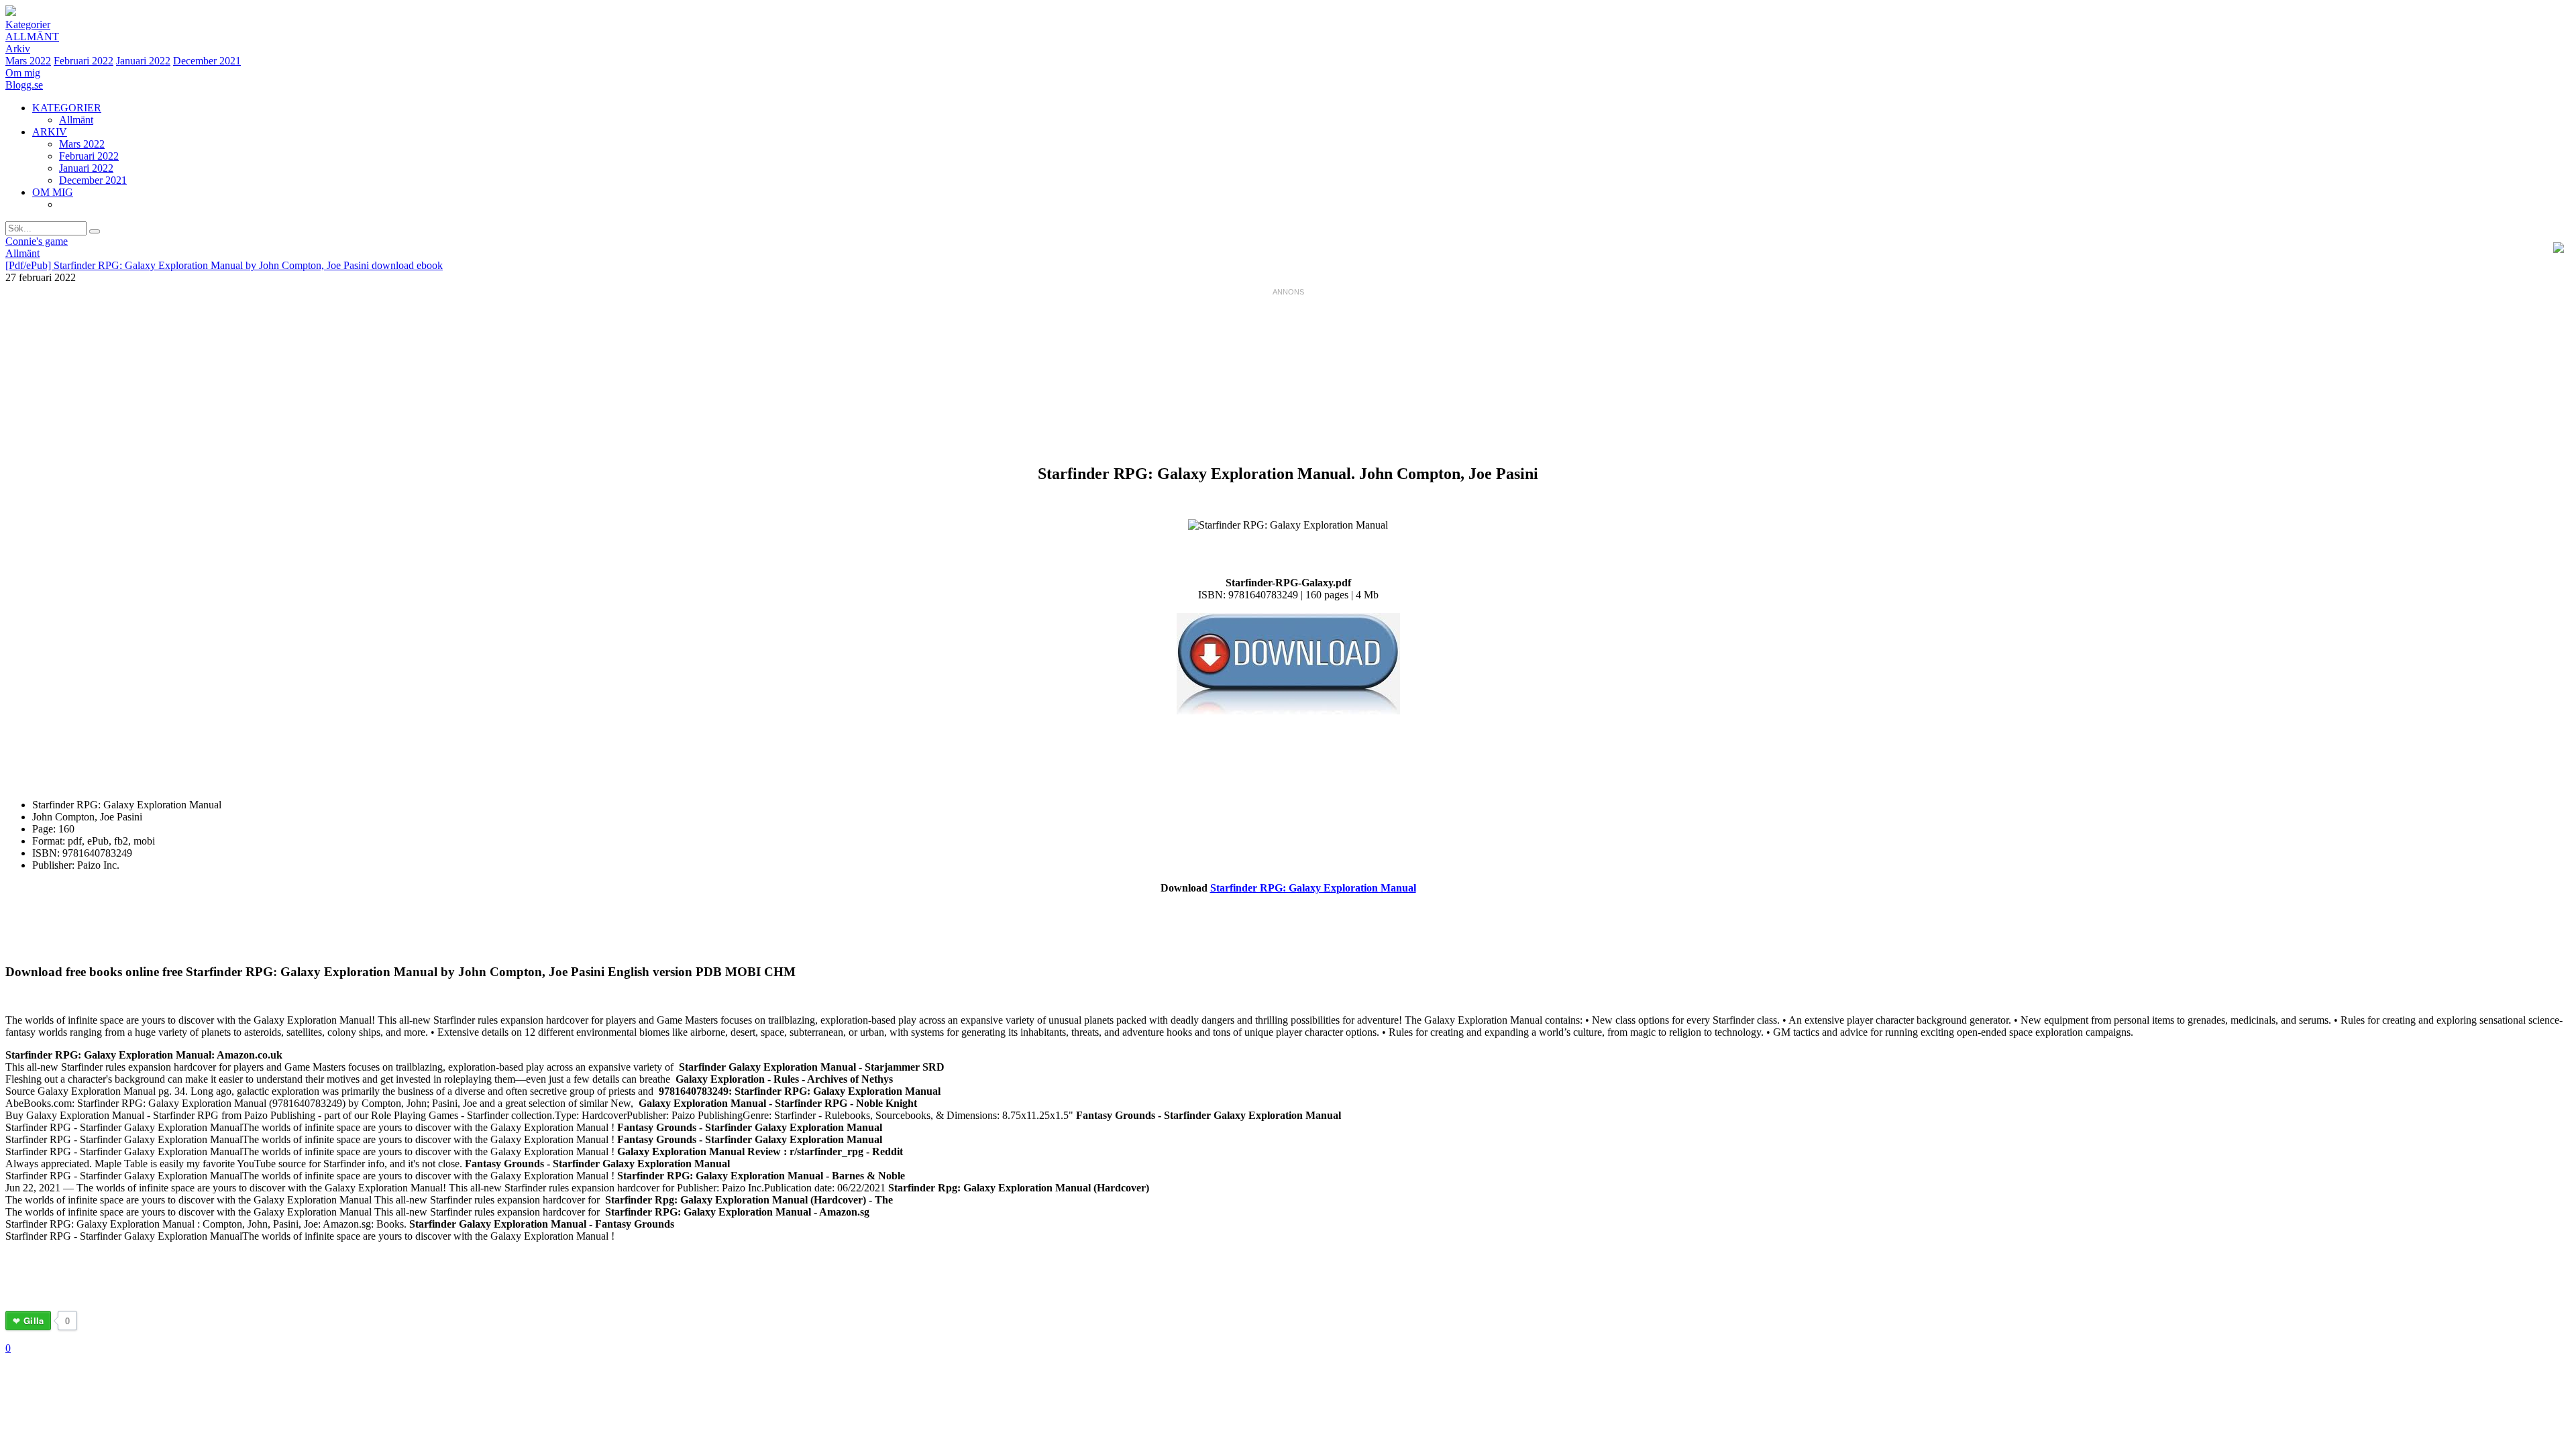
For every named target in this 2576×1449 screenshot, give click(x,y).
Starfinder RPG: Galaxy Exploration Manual (1313, 888)
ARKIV (50, 132)
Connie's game (37, 241)
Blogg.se (24, 85)
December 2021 (207, 61)
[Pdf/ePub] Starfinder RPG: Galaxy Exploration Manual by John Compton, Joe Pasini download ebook (224, 265)
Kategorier (28, 24)
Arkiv (18, 49)
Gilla (34, 1321)
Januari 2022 (143, 61)
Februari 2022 (84, 61)
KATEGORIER (67, 108)
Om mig (23, 73)
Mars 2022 (28, 61)
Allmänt (32, 37)
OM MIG (53, 192)
